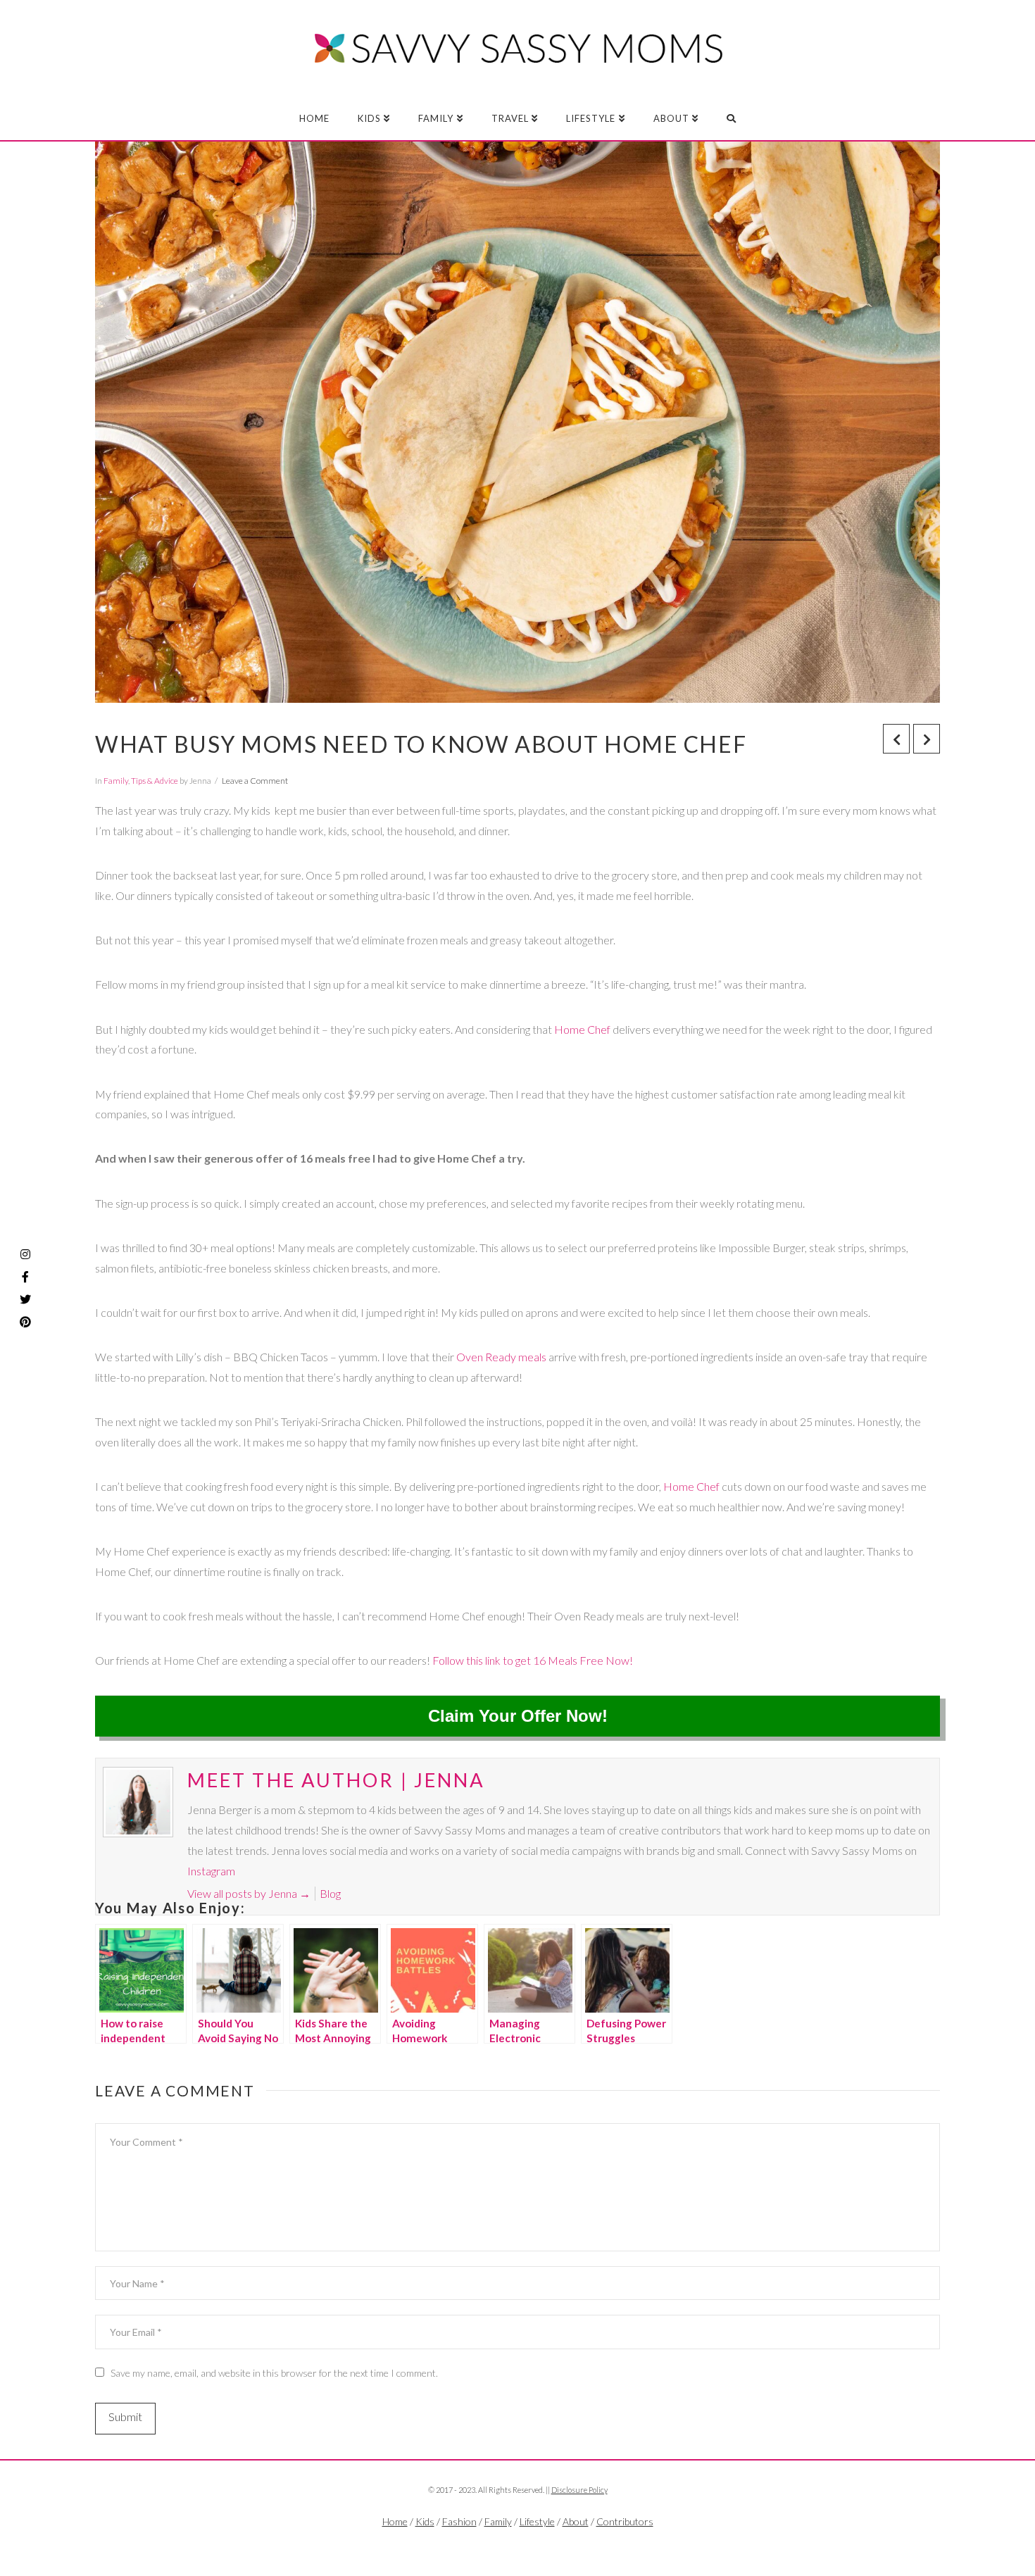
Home (395, 2521)
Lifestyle (537, 2521)
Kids (425, 2521)
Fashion (459, 2521)
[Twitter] (517, 2545)
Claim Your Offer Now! (518, 1716)
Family (116, 781)
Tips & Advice (155, 781)
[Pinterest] (25, 1322)
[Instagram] (25, 1254)
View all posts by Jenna (249, 1893)
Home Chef (583, 1029)
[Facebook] (489, 2545)
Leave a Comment (255, 781)
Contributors (625, 2521)
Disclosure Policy (579, 2490)
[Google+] (546, 2545)
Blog (330, 1893)
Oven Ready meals (501, 1357)
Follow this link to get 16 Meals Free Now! (533, 1660)
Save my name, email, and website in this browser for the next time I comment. (274, 2373)
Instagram (211, 1871)
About (576, 2521)
